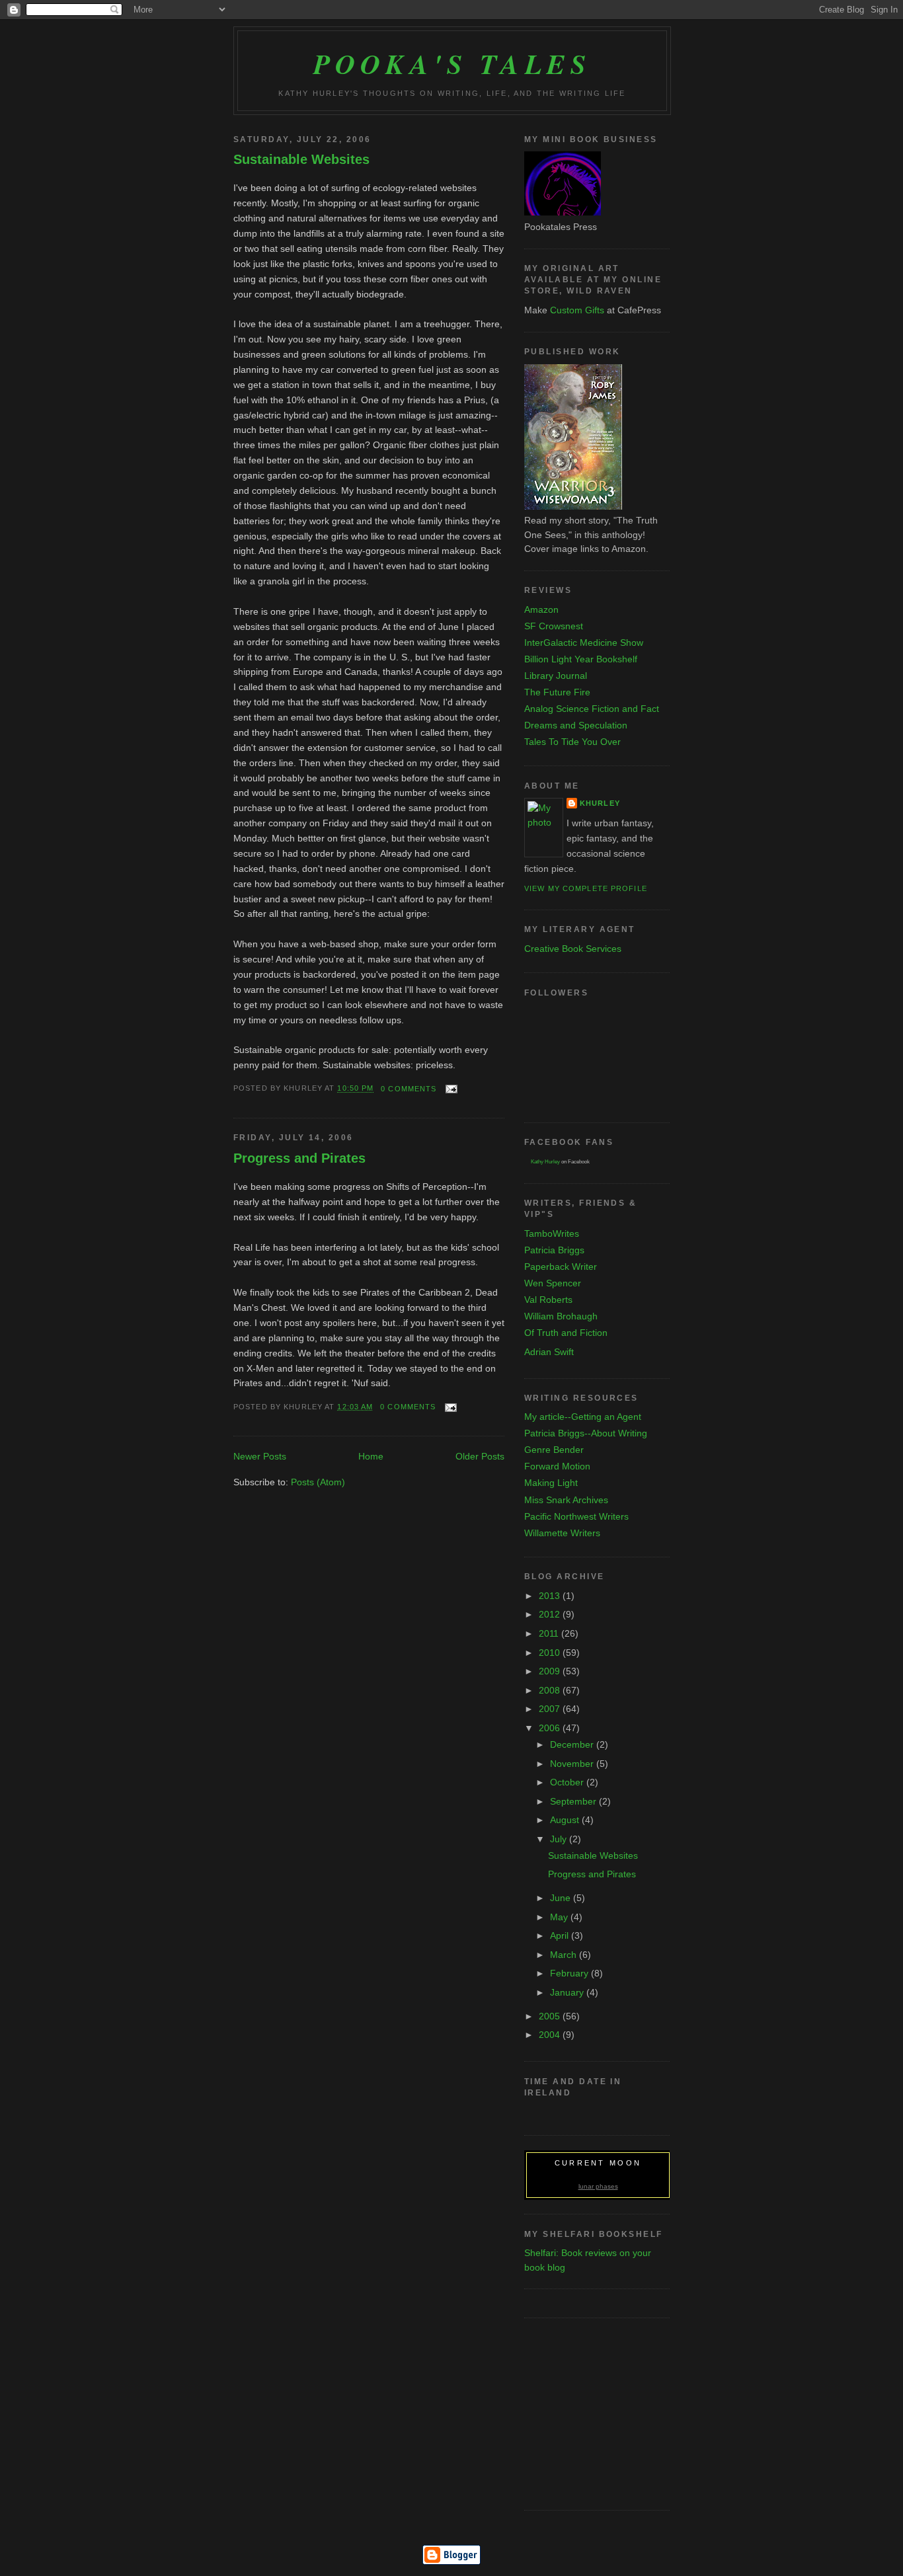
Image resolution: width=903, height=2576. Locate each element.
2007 (551, 1709)
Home (371, 1456)
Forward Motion (557, 1466)
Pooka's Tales (452, 63)
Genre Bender (554, 1450)
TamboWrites (552, 1233)
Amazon (541, 609)
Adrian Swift (549, 1352)
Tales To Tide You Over (572, 742)
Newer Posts (260, 1456)
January (568, 1992)
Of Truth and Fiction (566, 1333)
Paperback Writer (561, 1267)
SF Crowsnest (554, 626)
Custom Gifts (577, 310)
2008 (551, 1690)
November (573, 1764)
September (574, 1801)
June (562, 1898)
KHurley (600, 803)
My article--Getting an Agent (583, 1417)
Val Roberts (548, 1300)
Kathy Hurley (545, 1162)
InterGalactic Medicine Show (584, 643)
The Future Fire (557, 692)
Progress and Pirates (299, 1158)
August (566, 1820)
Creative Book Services (573, 949)
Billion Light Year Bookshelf (581, 659)
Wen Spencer (553, 1283)
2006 (551, 1728)
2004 (551, 2035)
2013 (551, 1596)
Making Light (551, 1483)
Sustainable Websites (301, 159)
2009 (551, 1671)
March (565, 1955)
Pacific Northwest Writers (576, 1516)
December (573, 1744)
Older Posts (480, 1456)
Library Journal (556, 676)
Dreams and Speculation (576, 725)
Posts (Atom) (318, 1482)
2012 (551, 1614)
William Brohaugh (561, 1316)
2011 (550, 1633)
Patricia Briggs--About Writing (586, 1433)
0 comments (409, 1089)
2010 (551, 1653)
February (570, 1973)
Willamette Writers (562, 1533)
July (560, 1839)
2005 (551, 2016)
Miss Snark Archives (566, 1500)
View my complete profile (586, 888)
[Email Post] (450, 1089)
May (560, 1917)
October (568, 1782)
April (561, 1935)
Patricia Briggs (554, 1250)
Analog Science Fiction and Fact (592, 709)
